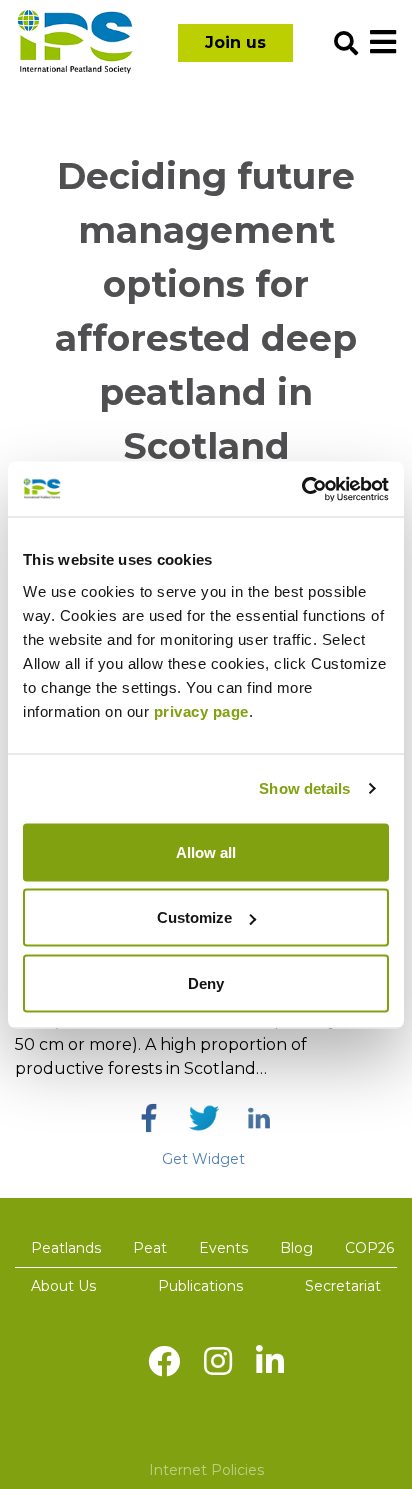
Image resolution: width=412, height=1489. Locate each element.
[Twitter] (204, 1118)
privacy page (201, 710)
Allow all (206, 851)
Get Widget (203, 1159)
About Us (63, 1286)
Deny (206, 982)
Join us (235, 42)
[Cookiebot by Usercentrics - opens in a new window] (301, 489)
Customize (194, 917)
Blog (296, 1248)
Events (223, 1248)
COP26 (369, 1248)
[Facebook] (149, 1118)
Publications (200, 1286)
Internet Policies (206, 1470)
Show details (304, 788)
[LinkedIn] (259, 1118)
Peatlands (66, 1248)
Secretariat (343, 1286)
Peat (150, 1248)
